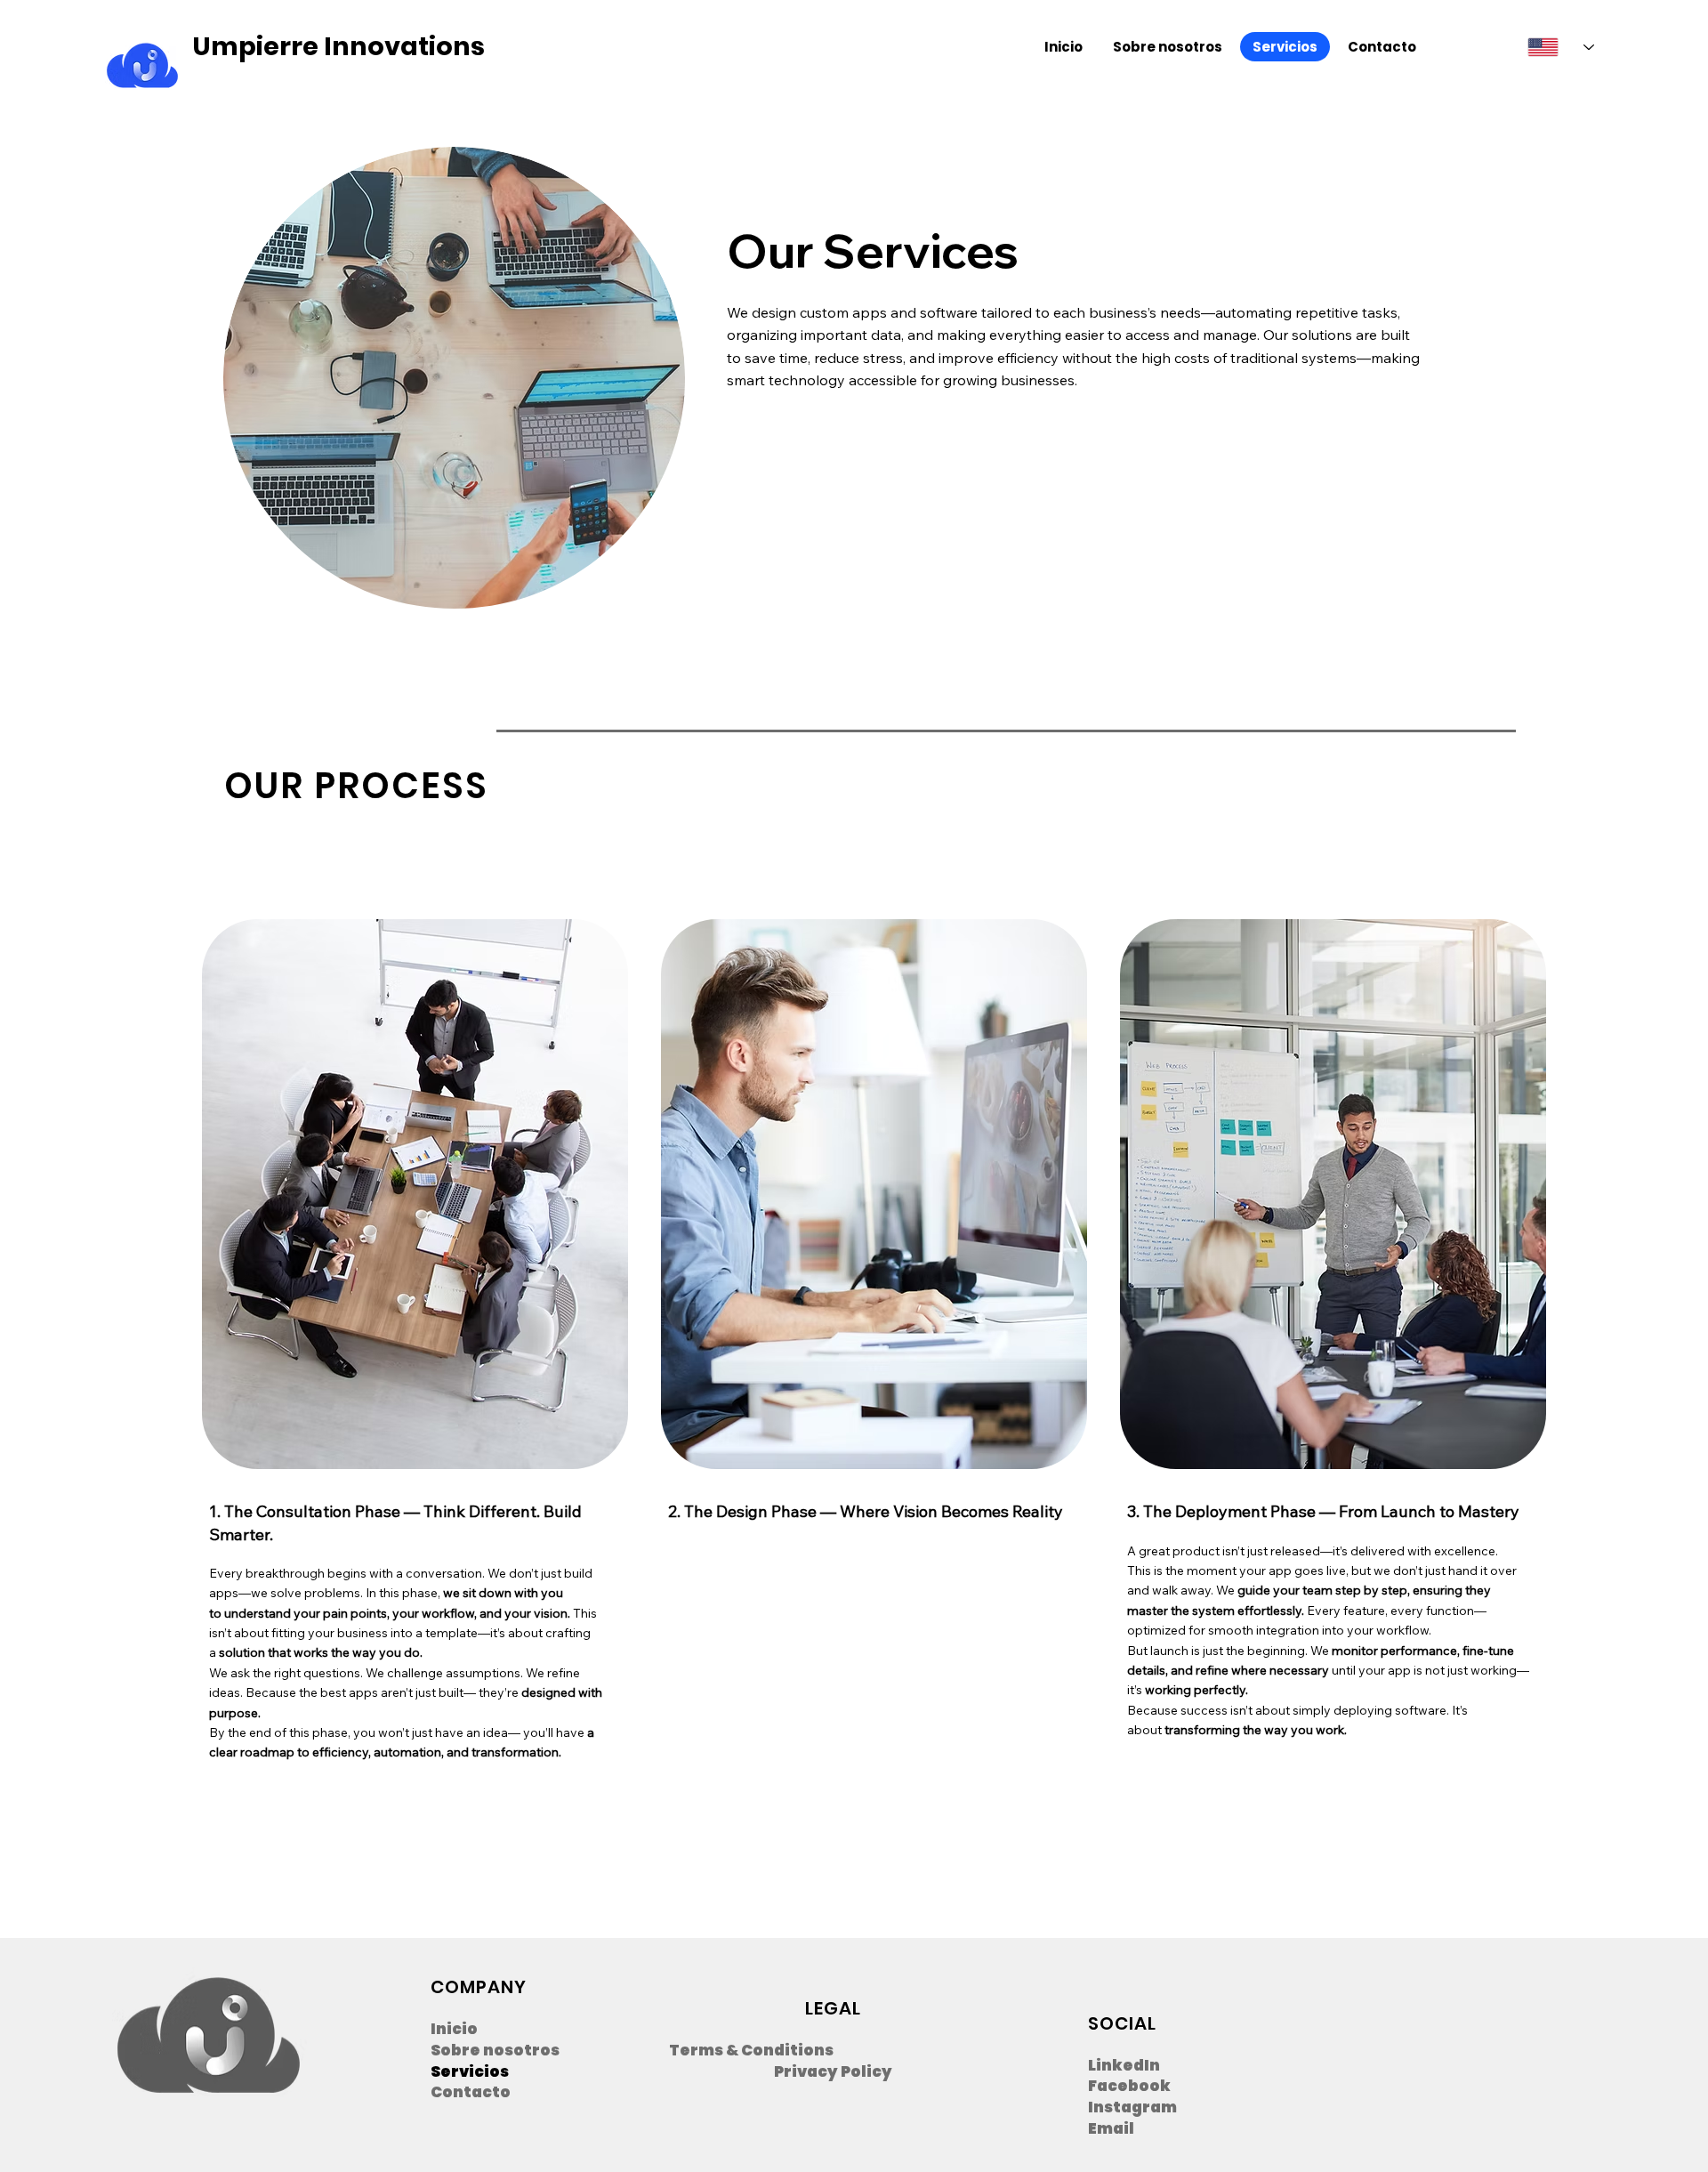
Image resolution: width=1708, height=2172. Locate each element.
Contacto (471, 2092)
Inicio (454, 2029)
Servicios (470, 2072)
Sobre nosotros (495, 2051)
